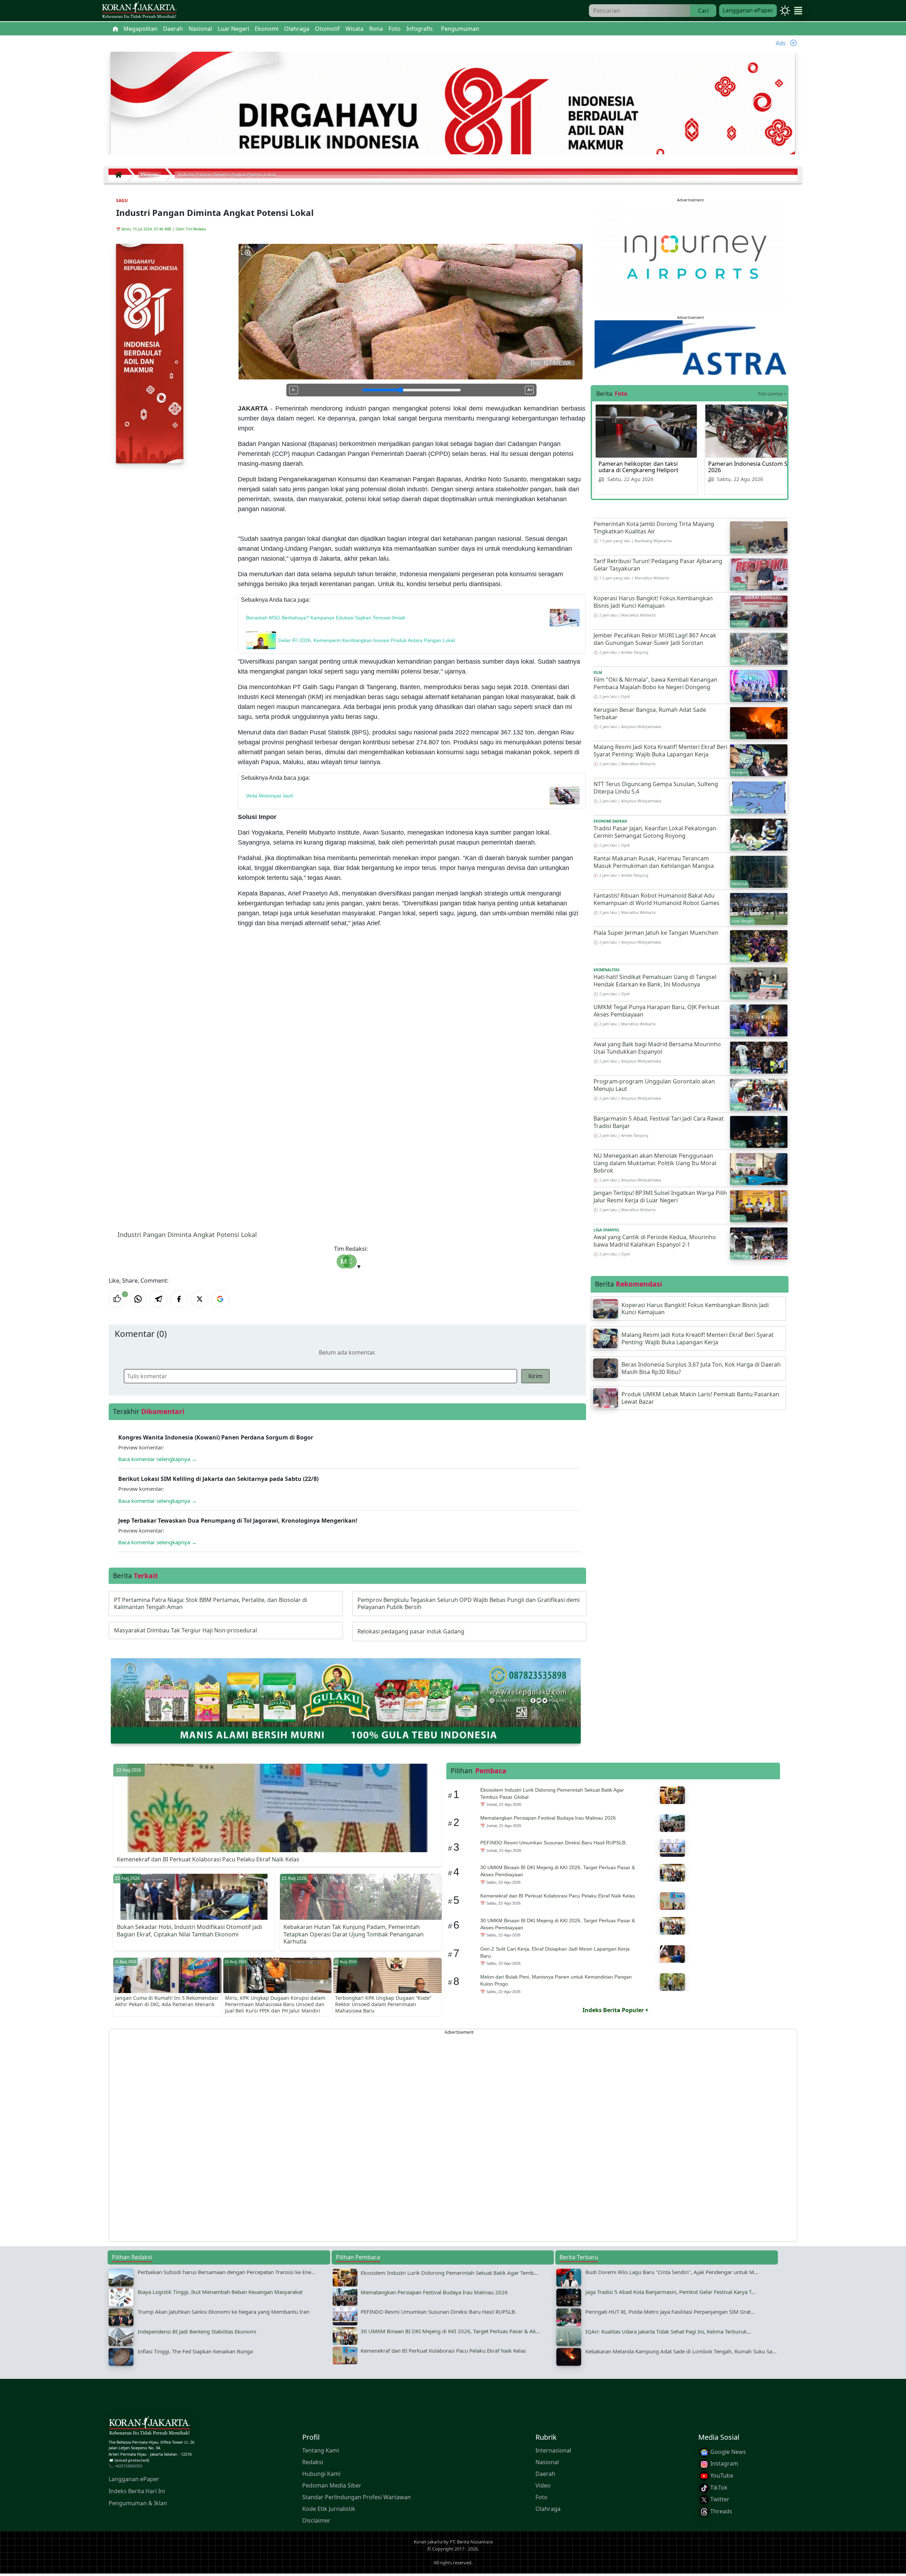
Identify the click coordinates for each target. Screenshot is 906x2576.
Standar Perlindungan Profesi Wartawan (357, 2497)
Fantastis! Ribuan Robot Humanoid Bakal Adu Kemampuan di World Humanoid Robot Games (656, 899)
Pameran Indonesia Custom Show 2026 (754, 467)
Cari (703, 11)
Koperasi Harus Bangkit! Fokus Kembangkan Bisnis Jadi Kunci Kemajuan (653, 602)
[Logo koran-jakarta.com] (139, 11)
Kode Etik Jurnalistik (329, 2509)
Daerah (545, 2474)
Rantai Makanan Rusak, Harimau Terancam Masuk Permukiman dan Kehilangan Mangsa (654, 862)
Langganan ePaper (748, 10)
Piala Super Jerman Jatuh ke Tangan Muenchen (656, 933)
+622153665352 (128, 2466)
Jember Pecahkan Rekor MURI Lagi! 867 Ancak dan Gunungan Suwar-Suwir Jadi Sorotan (655, 639)
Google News (727, 2452)
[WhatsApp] (138, 1299)
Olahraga (548, 2509)
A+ (530, 390)
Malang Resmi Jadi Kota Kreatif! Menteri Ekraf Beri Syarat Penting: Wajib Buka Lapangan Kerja (660, 751)
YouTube (721, 2475)
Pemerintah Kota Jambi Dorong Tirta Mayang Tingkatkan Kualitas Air (654, 528)
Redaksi (313, 2462)
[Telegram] (159, 1299)
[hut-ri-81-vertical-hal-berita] (150, 353)
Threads (721, 2511)
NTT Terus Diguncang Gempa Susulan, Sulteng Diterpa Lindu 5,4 (656, 788)
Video (543, 2485)
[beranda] (115, 29)
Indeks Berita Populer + (615, 2010)
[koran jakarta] (120, 175)
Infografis (420, 29)
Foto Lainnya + (772, 394)
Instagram (724, 2464)
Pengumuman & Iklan (138, 2503)
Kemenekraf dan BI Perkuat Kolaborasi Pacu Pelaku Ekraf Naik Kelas (208, 1859)
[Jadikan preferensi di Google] (220, 1299)
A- (294, 390)
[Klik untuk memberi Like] (117, 1299)
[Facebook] (179, 1299)
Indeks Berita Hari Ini (137, 2491)
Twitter (719, 2499)
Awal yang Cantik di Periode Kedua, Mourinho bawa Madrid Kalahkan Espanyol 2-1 (655, 1241)
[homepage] (149, 2427)
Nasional (547, 2462)
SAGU (122, 201)
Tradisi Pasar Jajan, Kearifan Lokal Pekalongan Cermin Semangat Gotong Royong (655, 832)
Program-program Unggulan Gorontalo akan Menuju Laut (654, 1085)
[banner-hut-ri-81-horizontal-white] (453, 121)
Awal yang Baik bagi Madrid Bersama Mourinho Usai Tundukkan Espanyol (657, 1048)
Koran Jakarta (428, 2542)
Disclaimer (316, 2520)
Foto (541, 2497)
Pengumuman (460, 29)
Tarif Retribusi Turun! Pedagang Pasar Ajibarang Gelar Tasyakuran (658, 565)
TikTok (718, 2488)
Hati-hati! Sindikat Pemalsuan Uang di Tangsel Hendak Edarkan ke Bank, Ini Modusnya (655, 981)
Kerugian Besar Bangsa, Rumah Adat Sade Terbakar (650, 713)
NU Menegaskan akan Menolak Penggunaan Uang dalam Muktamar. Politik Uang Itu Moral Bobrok (655, 1163)
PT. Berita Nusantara (471, 2542)
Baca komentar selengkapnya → (157, 1459)
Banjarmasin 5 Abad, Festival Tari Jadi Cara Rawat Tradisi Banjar (659, 1122)
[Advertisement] (321, 2135)
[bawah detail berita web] (346, 1700)
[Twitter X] (200, 1299)
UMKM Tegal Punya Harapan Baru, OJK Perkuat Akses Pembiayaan (656, 1011)
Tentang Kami (321, 2450)
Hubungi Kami (321, 2474)
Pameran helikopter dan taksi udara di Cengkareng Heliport (638, 467)
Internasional (553, 2450)
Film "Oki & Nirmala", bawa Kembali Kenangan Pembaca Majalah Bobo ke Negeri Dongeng (655, 683)
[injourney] (690, 256)
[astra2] (690, 347)
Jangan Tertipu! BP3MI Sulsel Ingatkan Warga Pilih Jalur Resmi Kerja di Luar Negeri (660, 1197)
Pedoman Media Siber (332, 2485)
